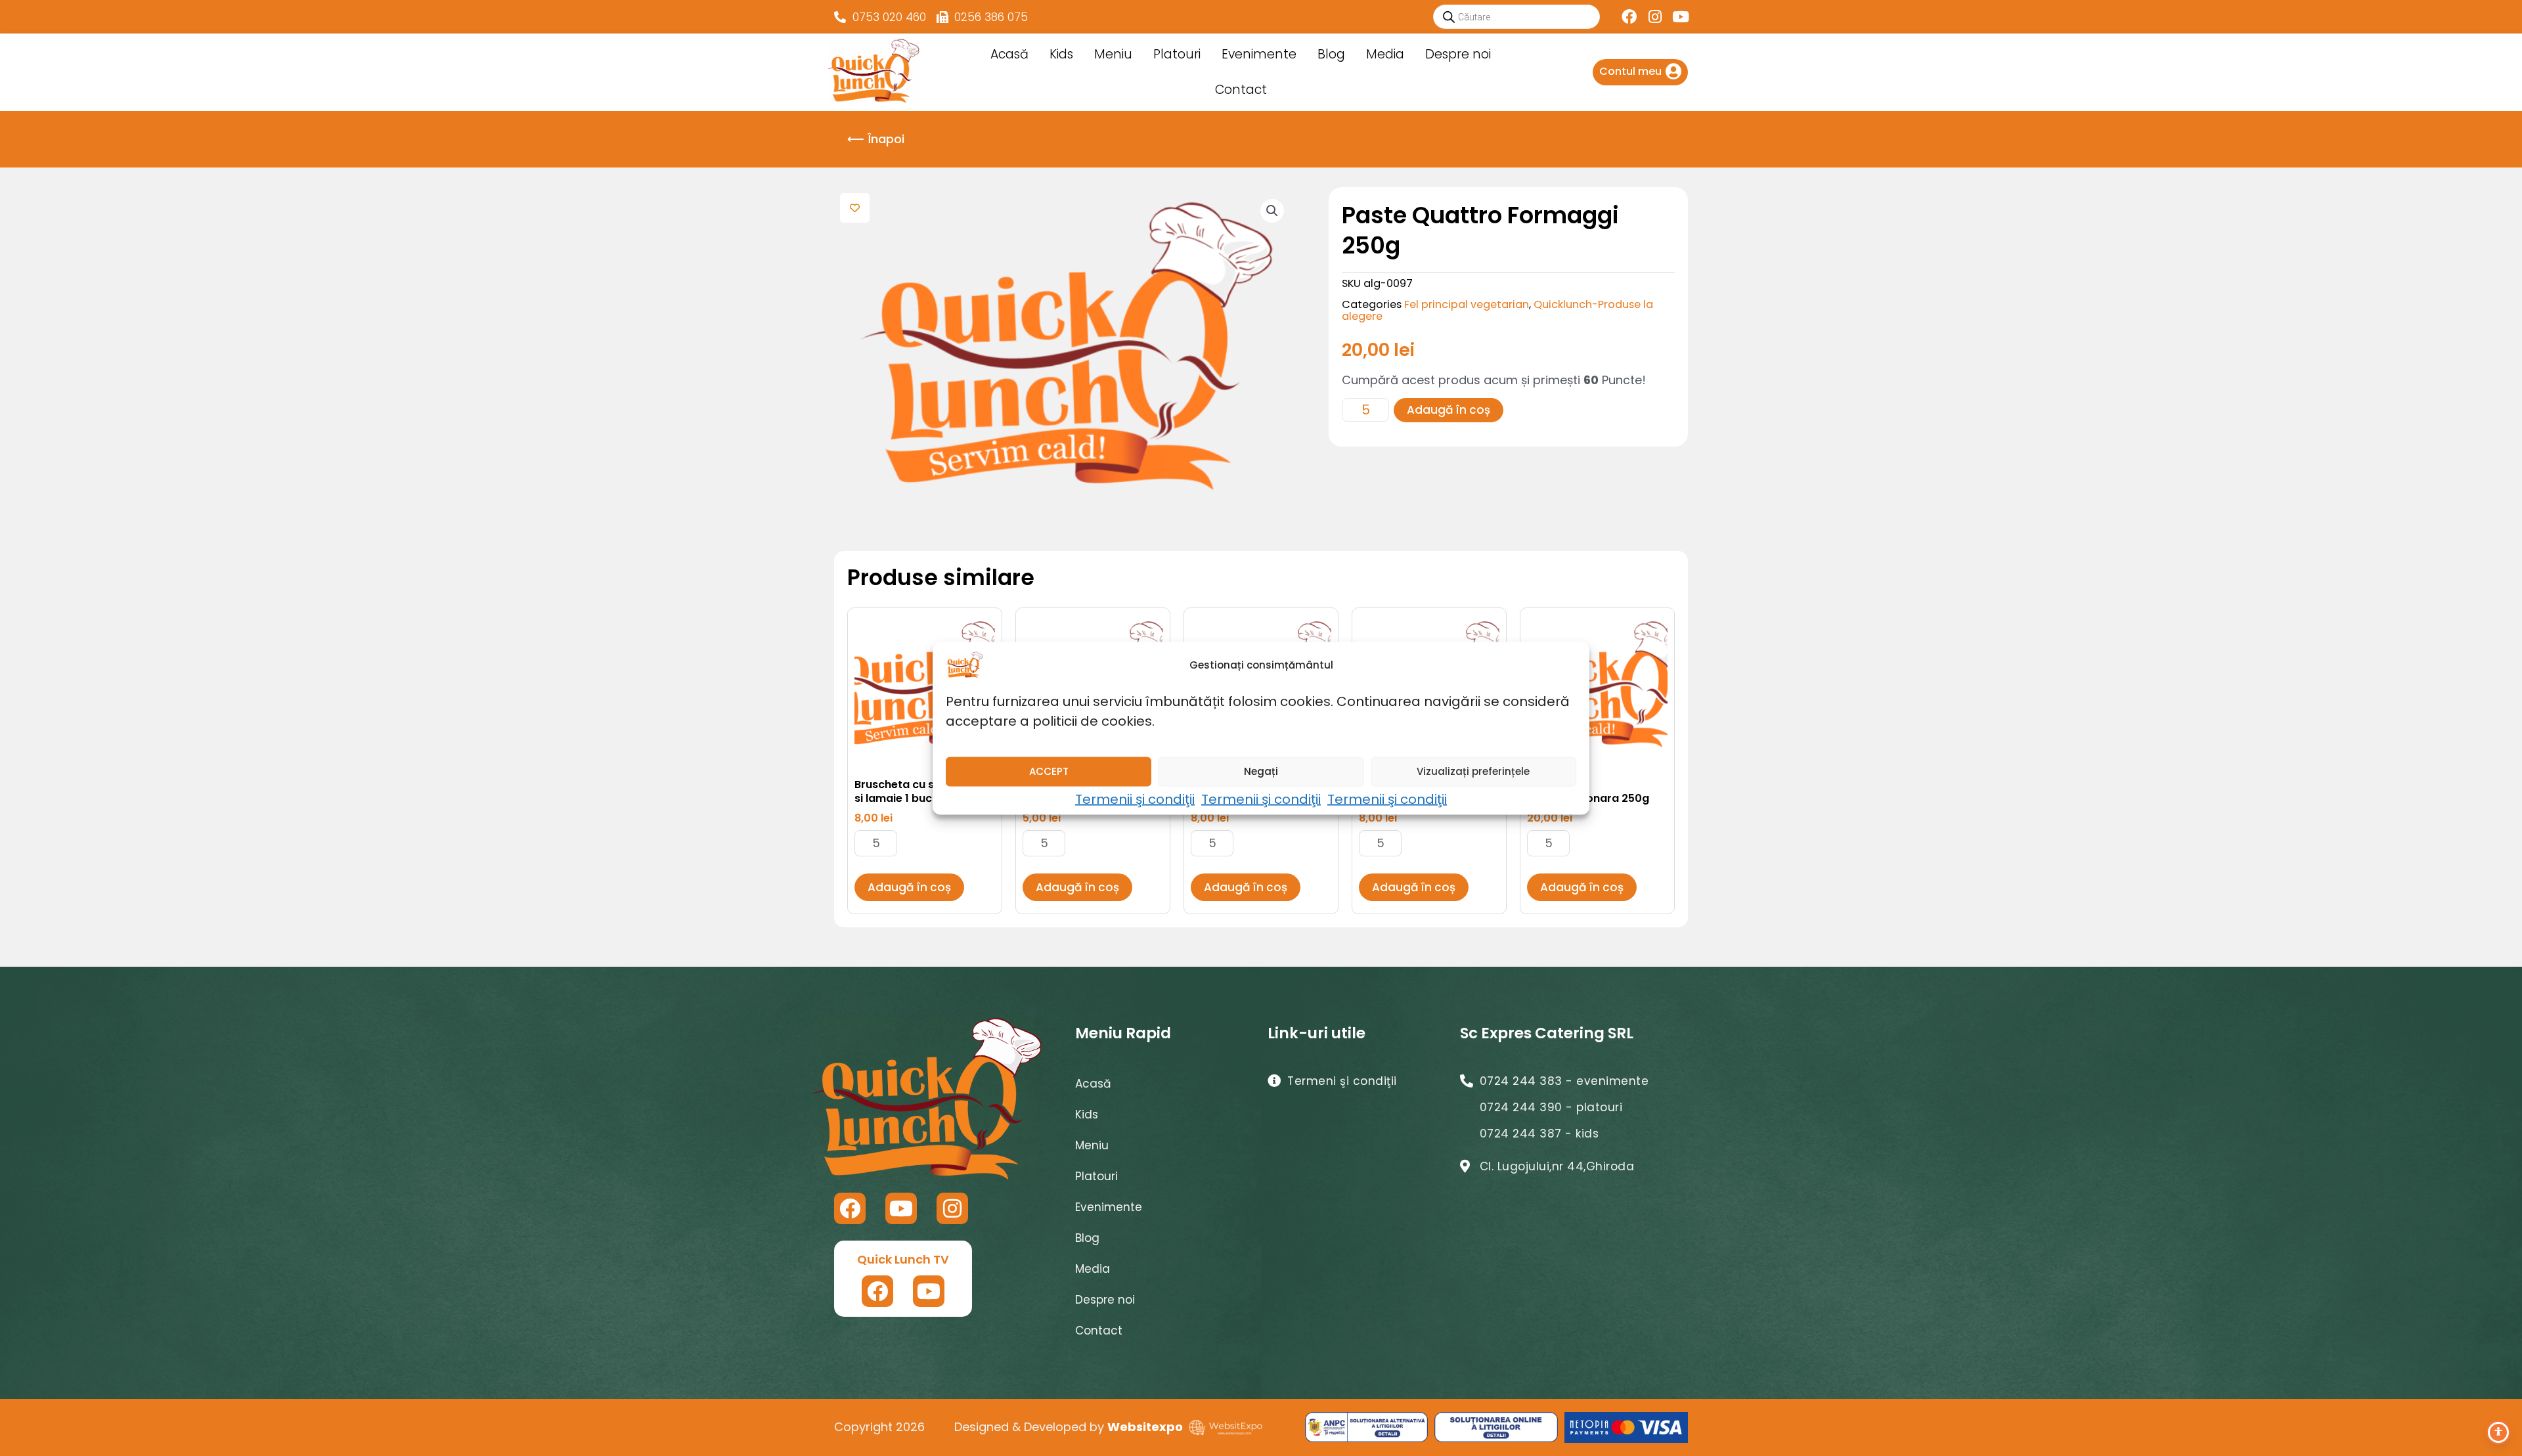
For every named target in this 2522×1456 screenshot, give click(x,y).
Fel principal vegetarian (1467, 304)
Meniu (1113, 54)
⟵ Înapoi (876, 139)
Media (1385, 54)
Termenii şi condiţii (1135, 799)
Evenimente (1259, 54)
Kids (1061, 54)
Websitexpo (1145, 1427)
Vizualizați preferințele (1473, 771)
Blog (1331, 54)
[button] (1272, 211)
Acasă (1009, 54)
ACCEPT (1049, 771)
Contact (1241, 90)
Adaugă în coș (1449, 410)
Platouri (1177, 54)
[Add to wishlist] (855, 208)
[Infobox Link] (1640, 72)
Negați (1261, 771)
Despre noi (1458, 54)
